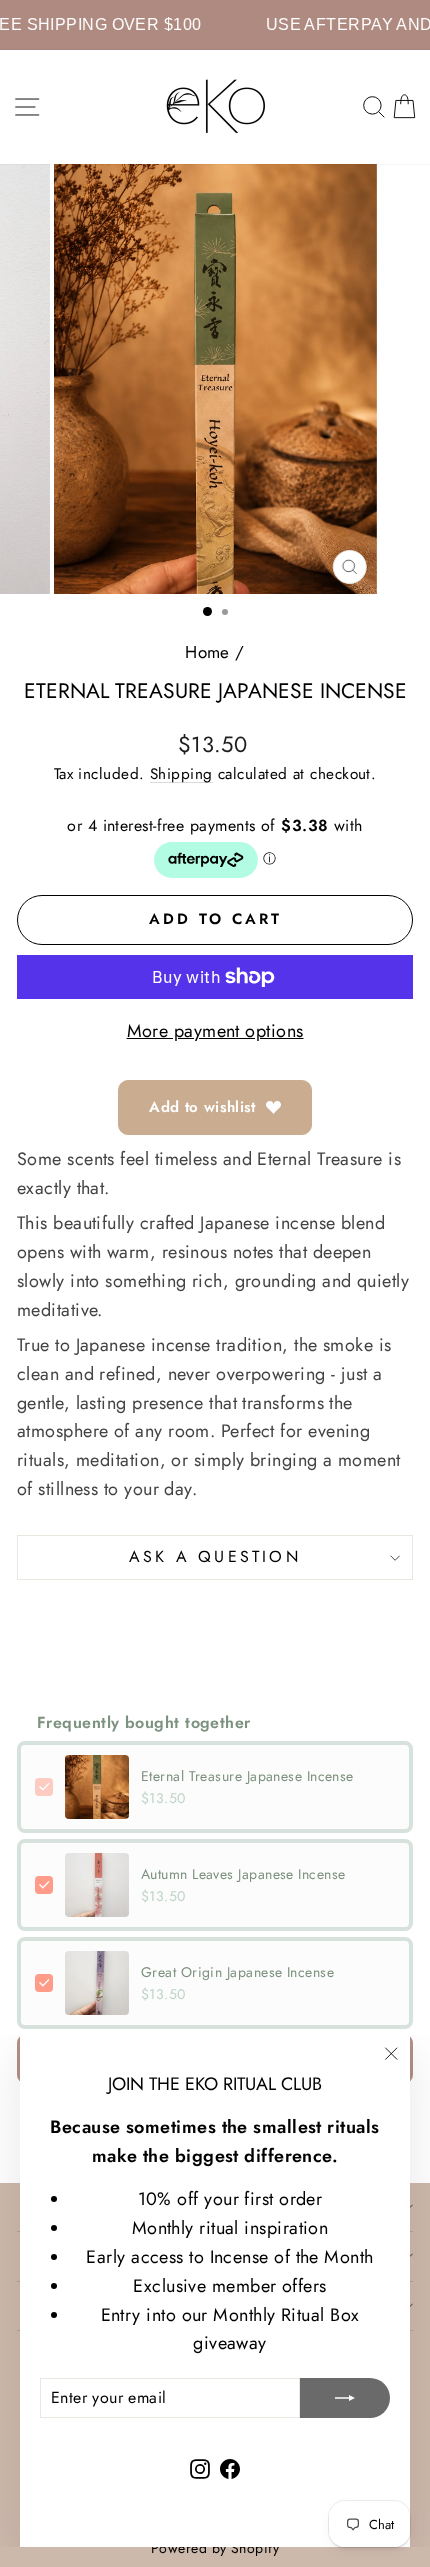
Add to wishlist (202, 1107)
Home (207, 652)
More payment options (215, 1031)
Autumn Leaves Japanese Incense (243, 1874)
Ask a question (215, 1556)
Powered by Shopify (215, 2548)
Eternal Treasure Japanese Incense (247, 1776)
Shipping (181, 774)
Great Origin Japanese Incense (237, 1972)
